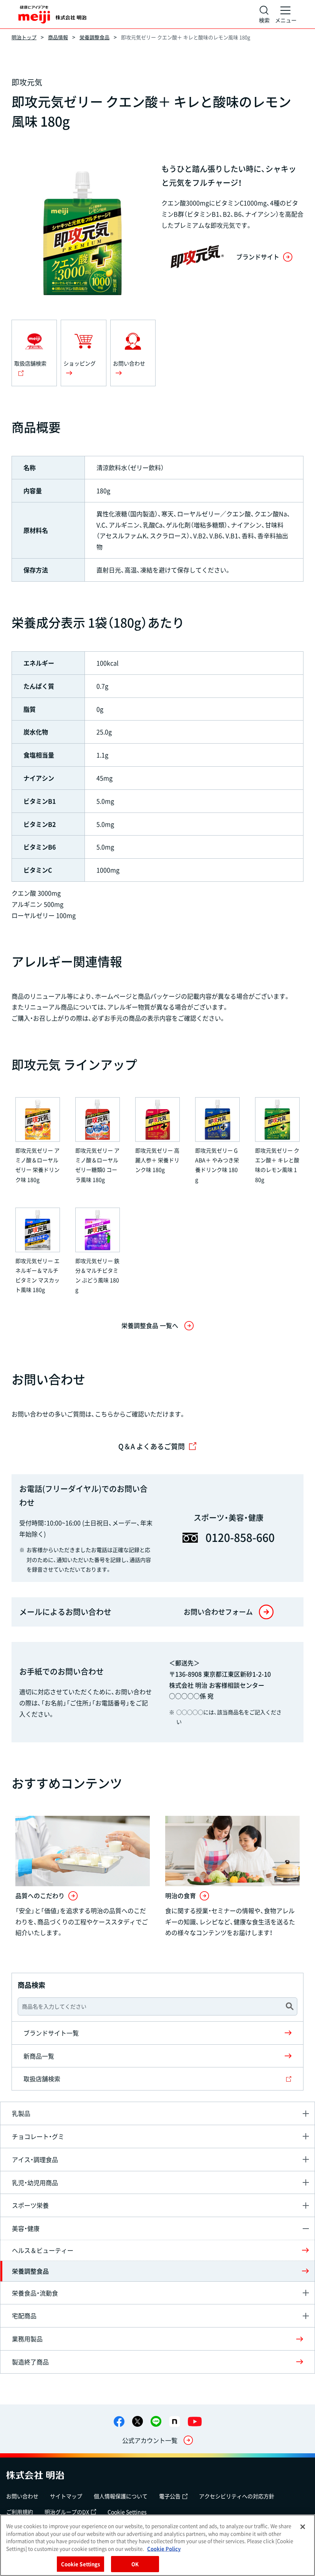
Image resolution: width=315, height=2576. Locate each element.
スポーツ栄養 (30, 2205)
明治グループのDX (67, 2512)
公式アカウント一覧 (150, 2440)
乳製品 (21, 2113)
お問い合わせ (22, 2496)
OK (135, 2564)
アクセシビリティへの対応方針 (237, 2496)
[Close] (303, 2527)
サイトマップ (66, 2496)
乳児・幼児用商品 (35, 2182)
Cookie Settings (127, 2512)
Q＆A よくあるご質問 (152, 1446)
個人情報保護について (121, 2496)
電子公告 (170, 2496)
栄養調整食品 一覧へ (150, 1325)
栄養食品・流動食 (35, 2293)
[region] (157, 2545)
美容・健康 (26, 2228)
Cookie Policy (164, 2548)
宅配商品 (24, 2316)
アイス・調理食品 (35, 2159)
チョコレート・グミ (38, 2136)
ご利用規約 (20, 2512)
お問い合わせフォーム (218, 1612)
